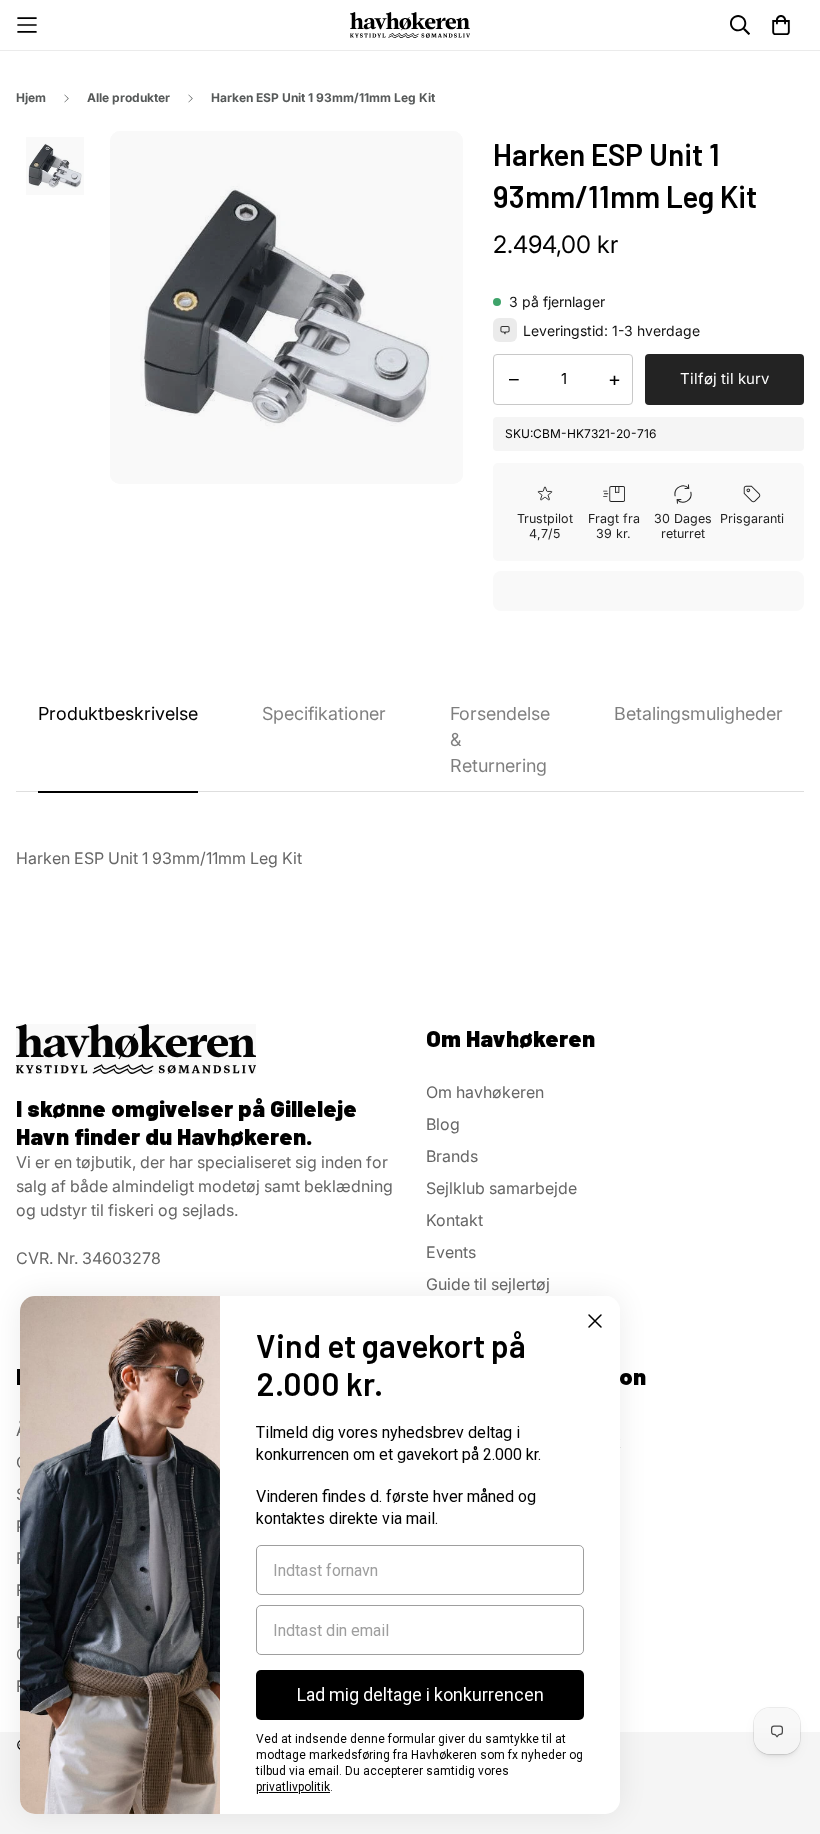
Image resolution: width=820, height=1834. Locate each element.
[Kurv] (781, 25)
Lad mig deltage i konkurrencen (420, 1694)
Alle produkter (128, 97)
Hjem (31, 97)
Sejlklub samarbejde (501, 1188)
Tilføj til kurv (724, 378)
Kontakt (454, 1220)
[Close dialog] (595, 1321)
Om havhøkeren (485, 1092)
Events (451, 1252)
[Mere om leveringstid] (505, 330)
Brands (452, 1156)
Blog (443, 1124)
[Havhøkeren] (410, 24)
